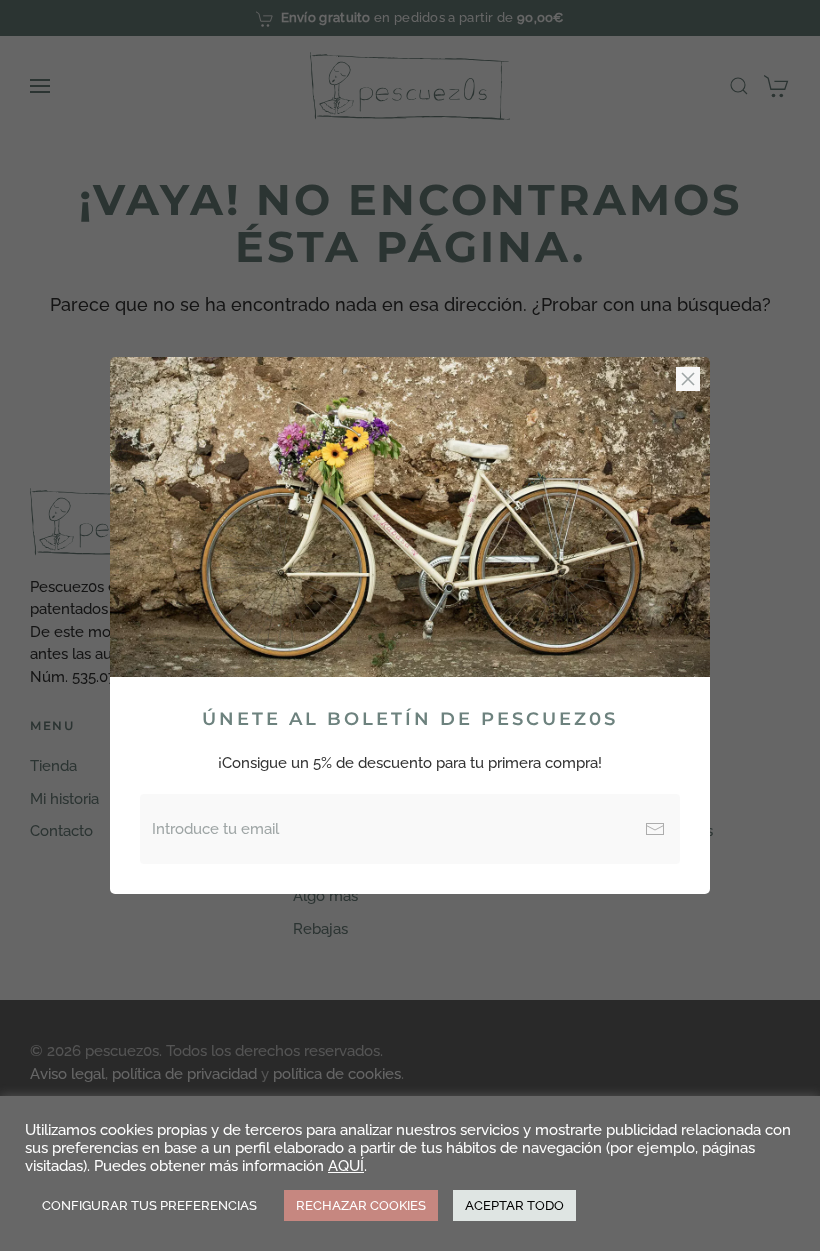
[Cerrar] (688, 379)
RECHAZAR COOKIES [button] (361, 1205)
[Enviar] (655, 829)
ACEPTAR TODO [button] (514, 1205)
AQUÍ (346, 1165)
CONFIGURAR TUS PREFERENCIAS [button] (149, 1205)
